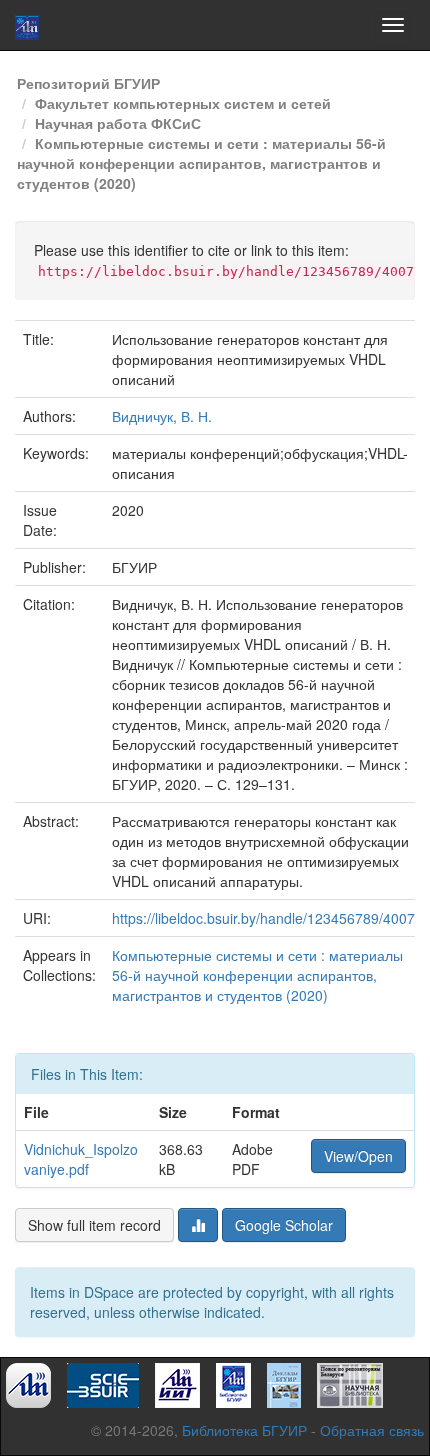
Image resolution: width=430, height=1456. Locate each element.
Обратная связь (372, 1430)
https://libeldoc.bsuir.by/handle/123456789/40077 (267, 918)
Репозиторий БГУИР (88, 83)
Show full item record (94, 1225)
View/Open (358, 1156)
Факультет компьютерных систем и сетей (183, 103)
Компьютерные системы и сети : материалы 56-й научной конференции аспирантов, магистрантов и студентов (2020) (201, 163)
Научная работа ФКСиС (118, 123)
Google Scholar (284, 1225)
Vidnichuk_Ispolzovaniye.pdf (81, 1159)
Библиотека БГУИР (244, 1430)
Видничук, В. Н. (162, 416)
